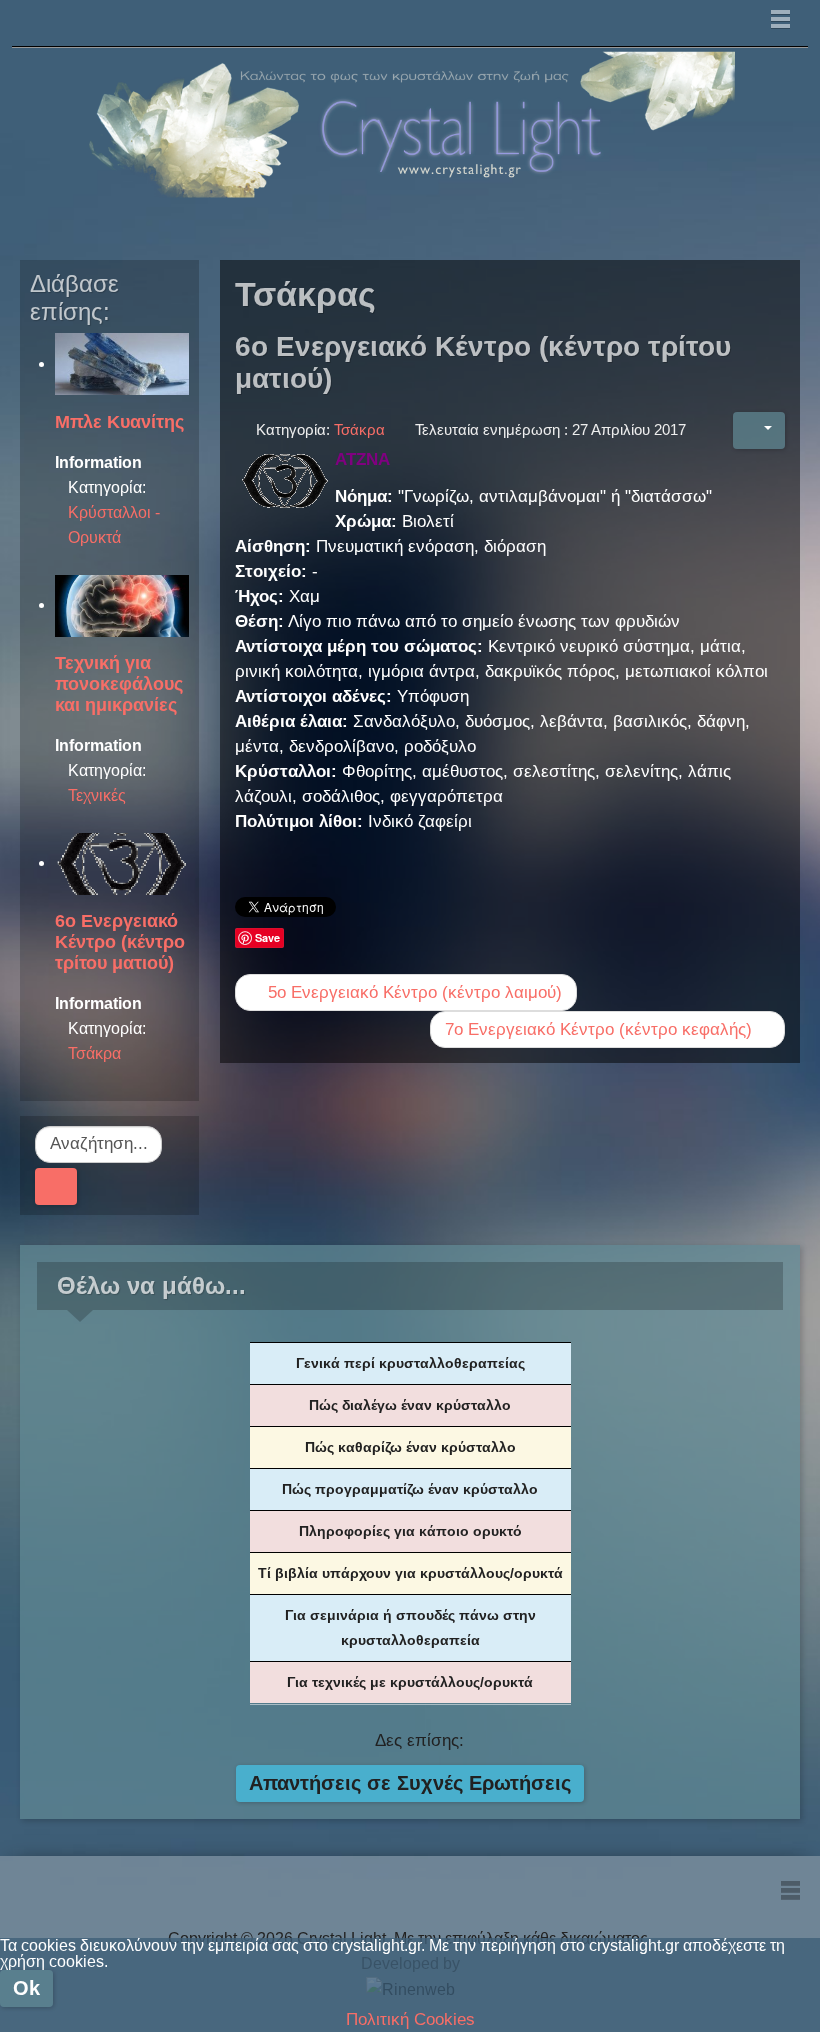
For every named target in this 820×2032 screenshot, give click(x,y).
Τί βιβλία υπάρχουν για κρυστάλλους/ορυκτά (410, 1573)
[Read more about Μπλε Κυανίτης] (122, 363)
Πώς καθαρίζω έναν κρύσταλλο (410, 1447)
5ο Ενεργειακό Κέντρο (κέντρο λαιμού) (412, 992)
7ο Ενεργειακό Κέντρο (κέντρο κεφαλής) (601, 1029)
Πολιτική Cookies (410, 2019)
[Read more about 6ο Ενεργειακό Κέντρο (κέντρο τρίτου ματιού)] (122, 862)
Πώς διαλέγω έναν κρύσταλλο (410, 1405)
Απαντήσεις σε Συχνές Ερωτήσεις (410, 1783)
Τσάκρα (94, 1053)
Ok (26, 1988)
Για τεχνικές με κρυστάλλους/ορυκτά (410, 1682)
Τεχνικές (97, 795)
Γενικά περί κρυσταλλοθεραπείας (410, 1363)
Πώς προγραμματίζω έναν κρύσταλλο (410, 1489)
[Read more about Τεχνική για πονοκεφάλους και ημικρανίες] (122, 604)
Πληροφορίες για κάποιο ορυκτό (410, 1531)
